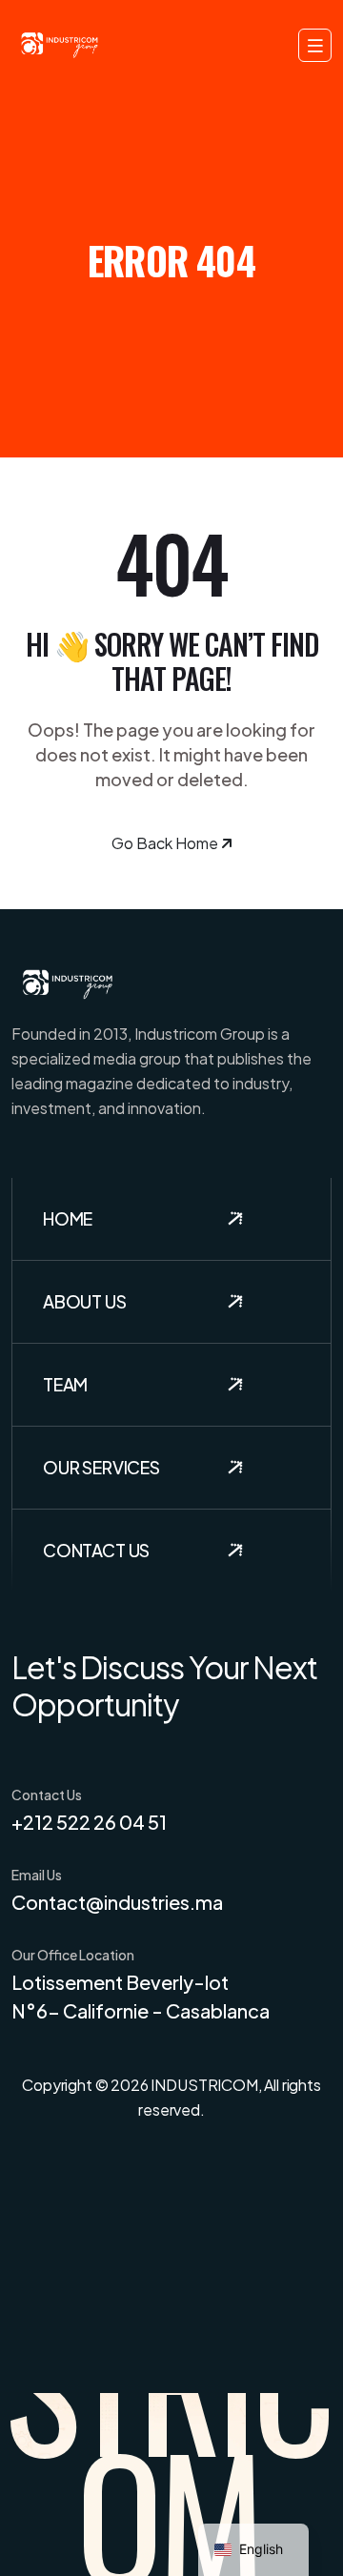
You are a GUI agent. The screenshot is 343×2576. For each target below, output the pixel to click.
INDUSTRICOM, (206, 2085)
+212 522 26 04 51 (89, 1822)
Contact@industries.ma (117, 1902)
